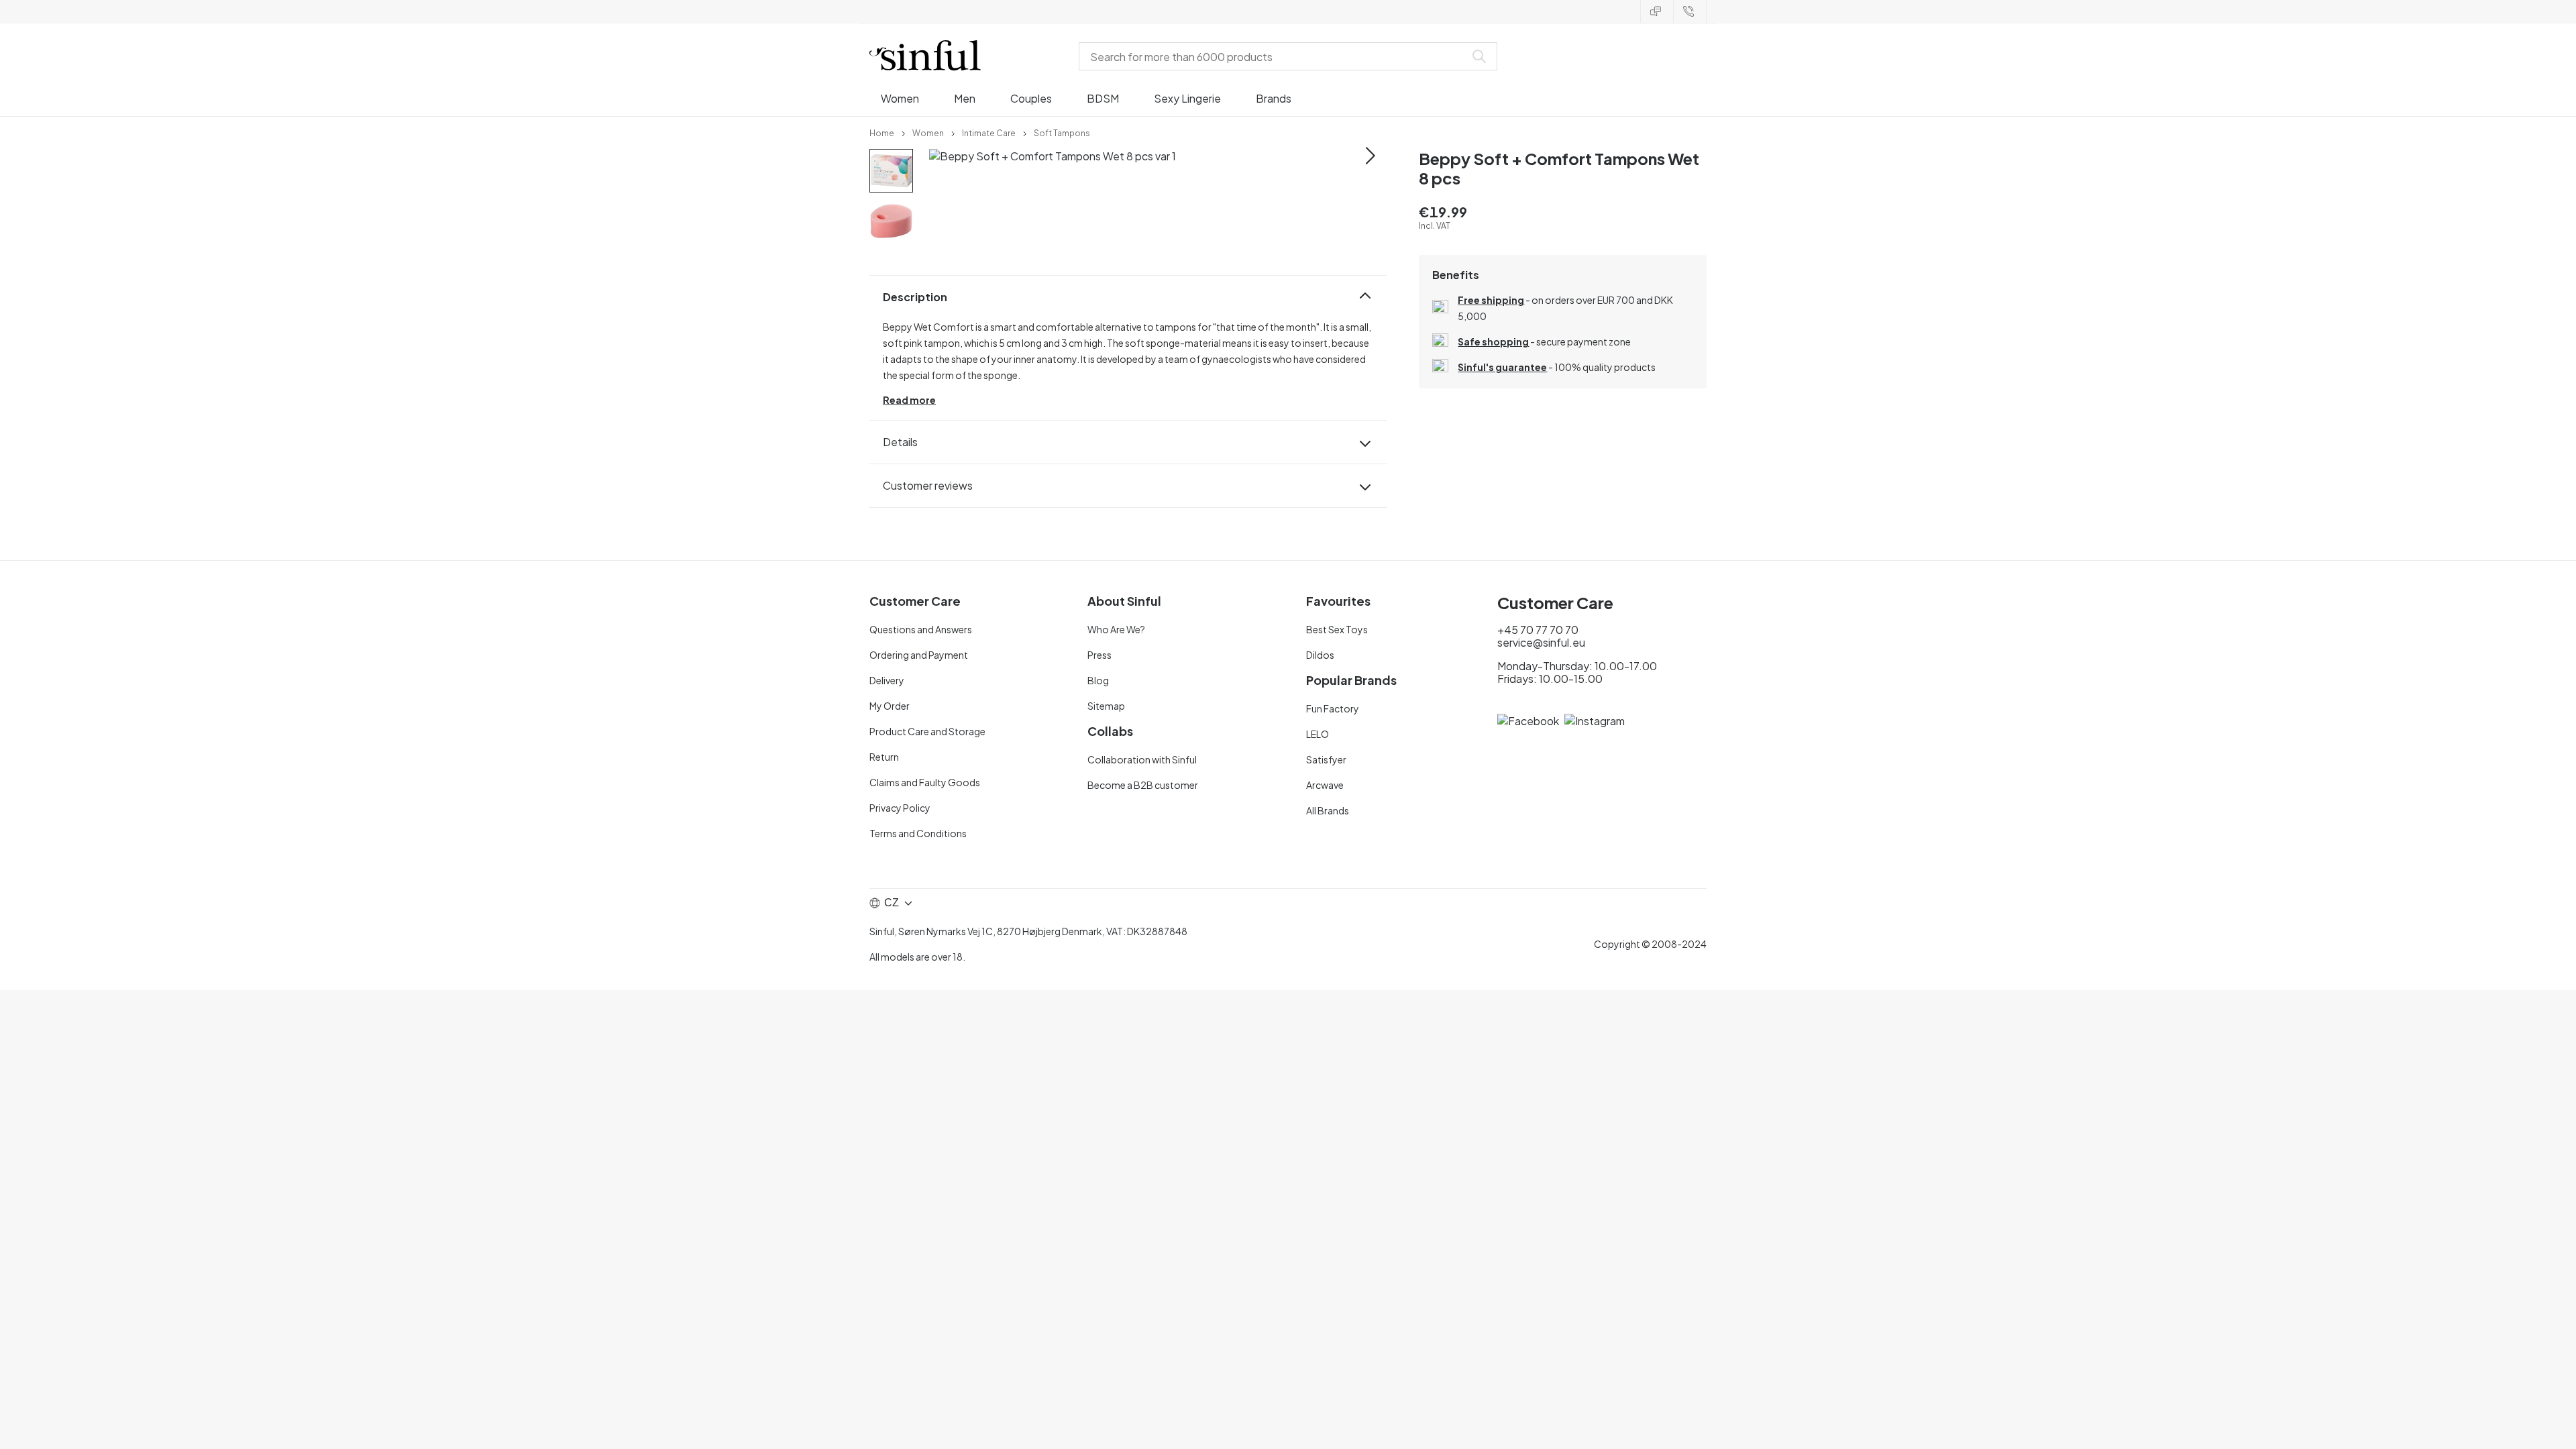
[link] (882, 132)
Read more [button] (909, 400)
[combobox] (1275, 56)
